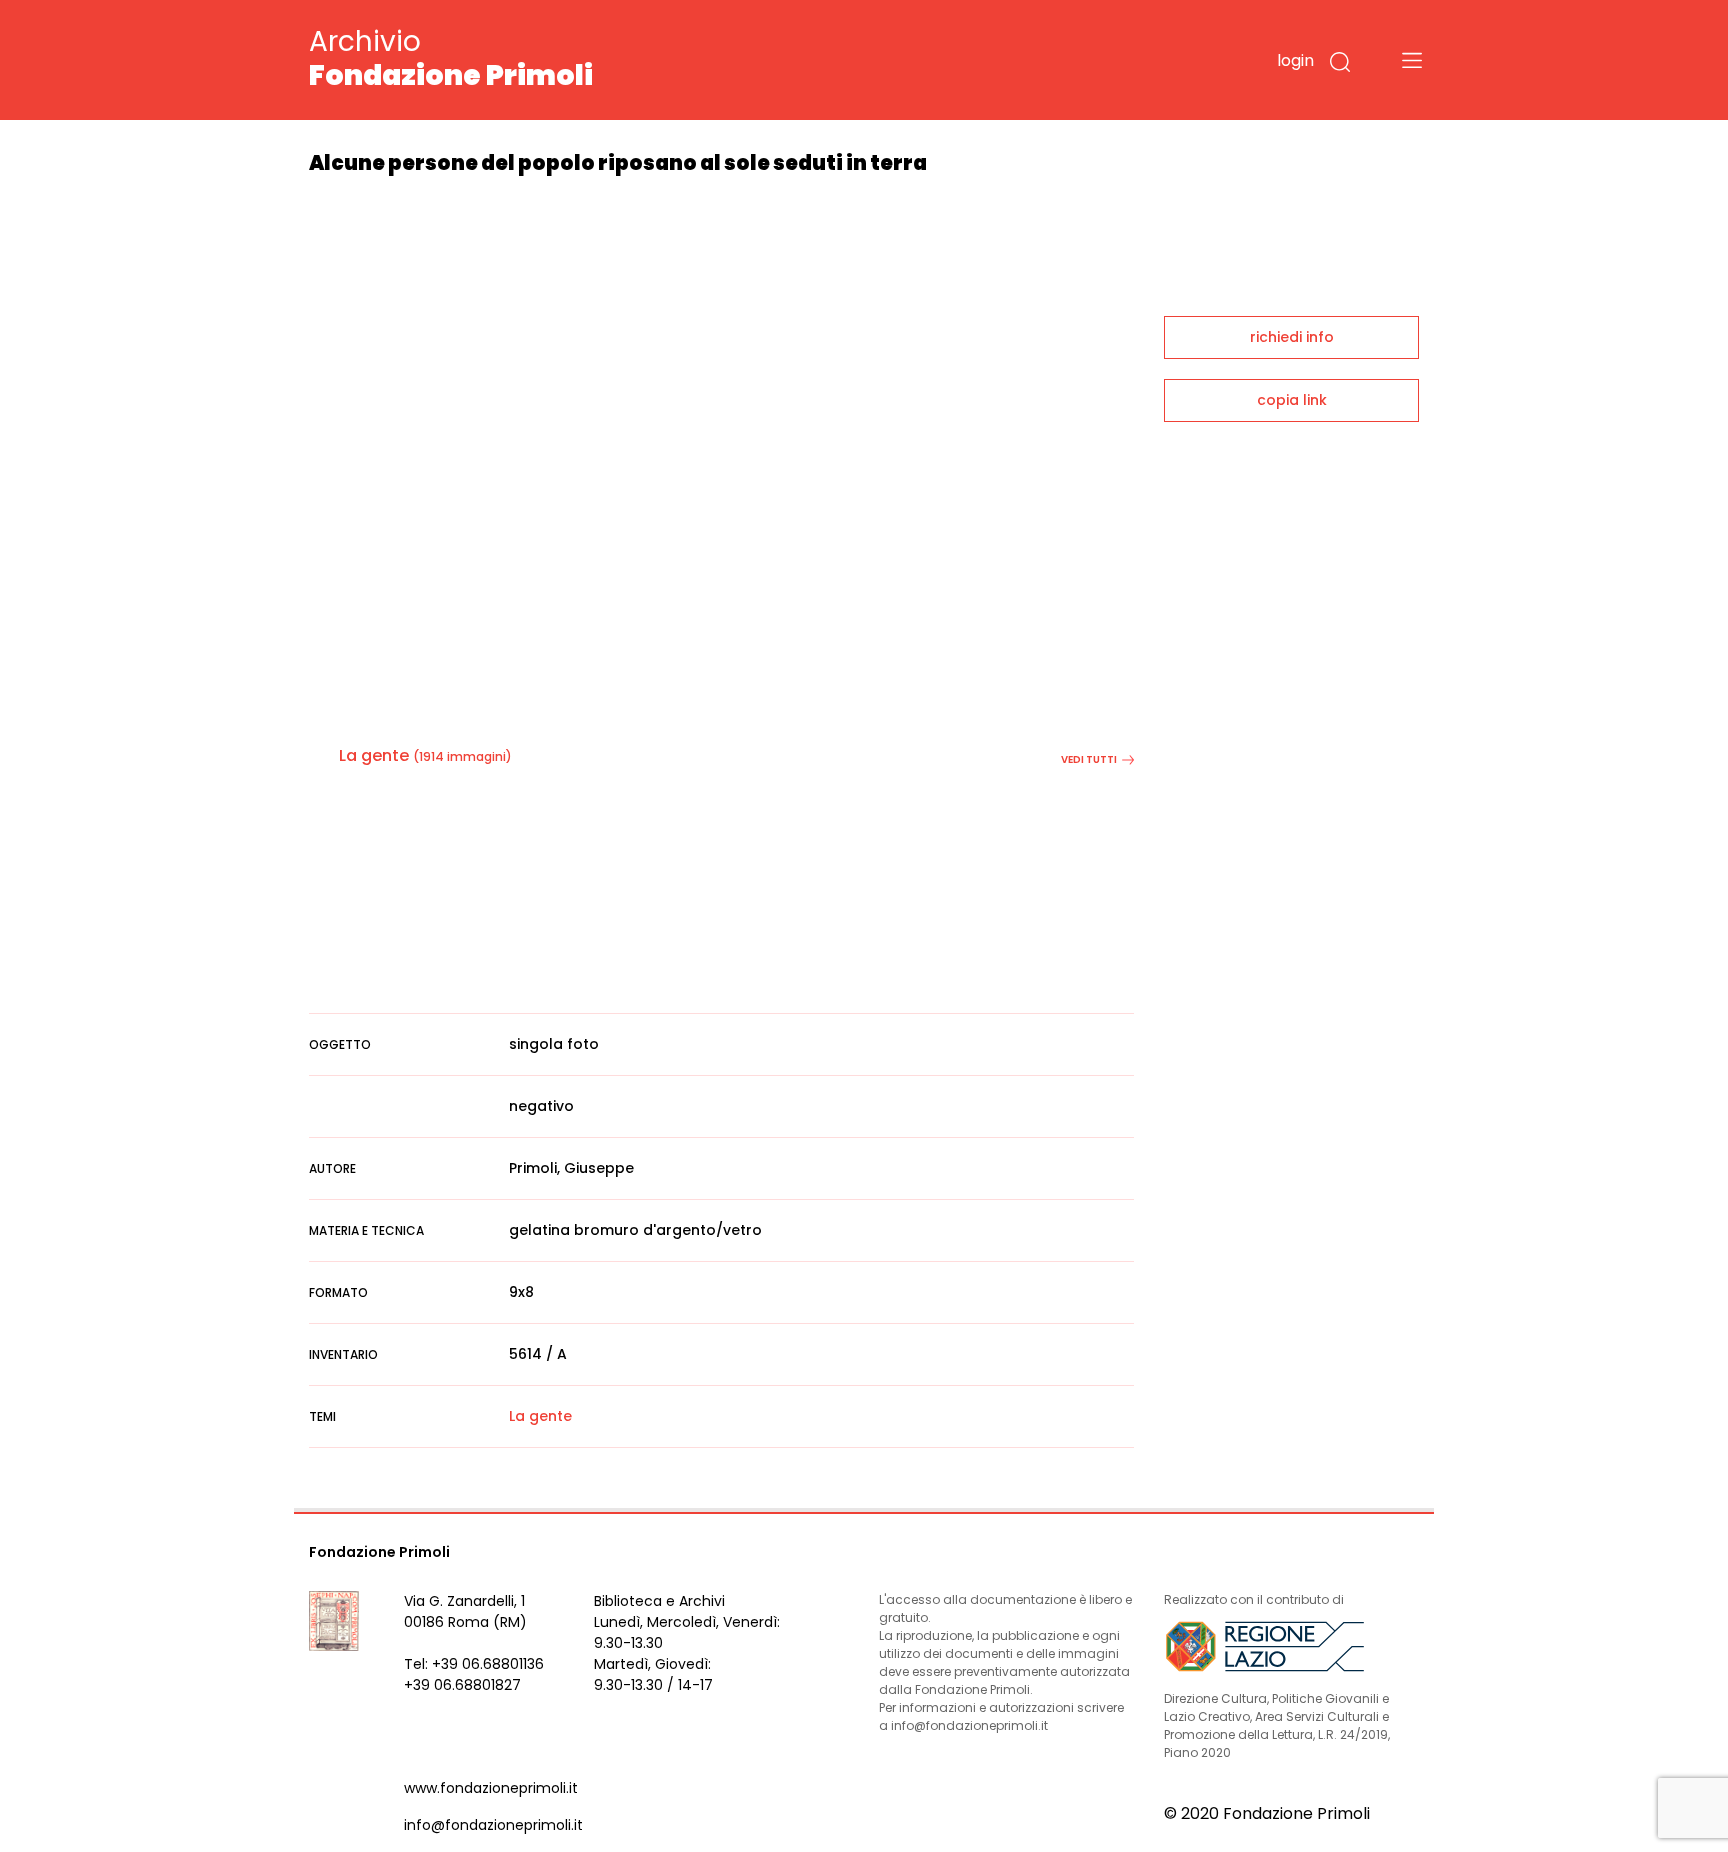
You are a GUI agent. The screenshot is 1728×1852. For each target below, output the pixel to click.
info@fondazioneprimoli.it (493, 1825)
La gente (374, 755)
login (1295, 60)
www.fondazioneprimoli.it (491, 1788)
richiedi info (1292, 337)
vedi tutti (1089, 759)
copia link (1292, 400)
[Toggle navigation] (1412, 60)
